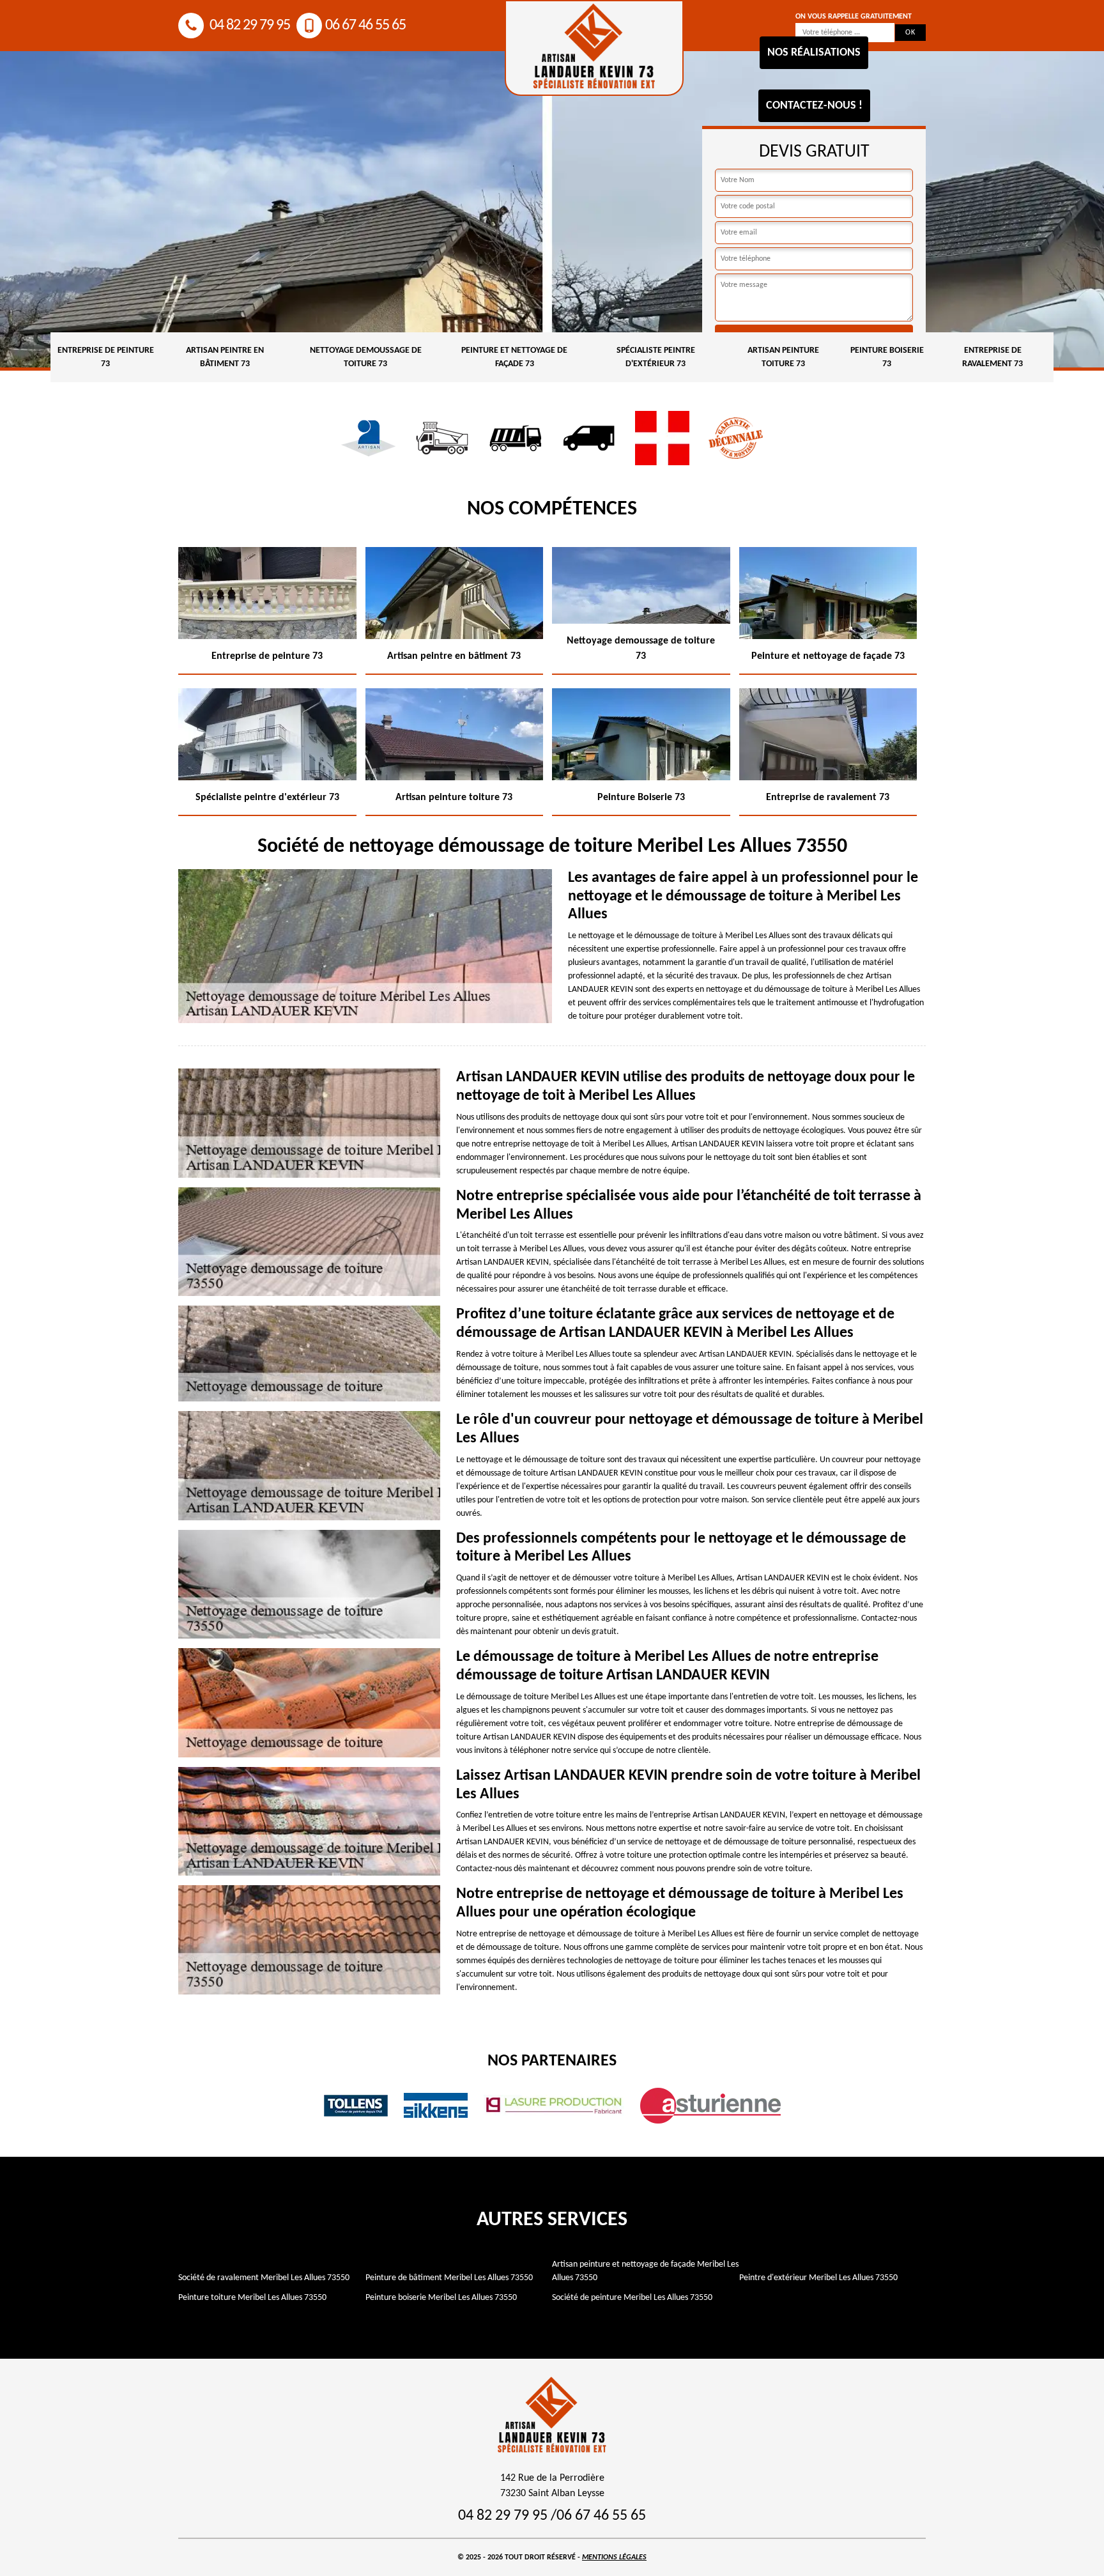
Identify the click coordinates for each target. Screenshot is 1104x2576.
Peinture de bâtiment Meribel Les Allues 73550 (449, 2278)
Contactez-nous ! (814, 106)
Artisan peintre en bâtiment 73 (225, 357)
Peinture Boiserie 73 (887, 357)
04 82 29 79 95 (249, 26)
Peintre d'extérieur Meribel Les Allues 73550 (818, 2278)
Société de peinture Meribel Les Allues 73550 (632, 2298)
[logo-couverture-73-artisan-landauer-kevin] (594, 48)
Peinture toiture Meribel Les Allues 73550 (252, 2298)
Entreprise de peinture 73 (106, 357)
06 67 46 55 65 (365, 26)
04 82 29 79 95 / (507, 2516)
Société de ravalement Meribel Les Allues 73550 (264, 2278)
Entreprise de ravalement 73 (993, 357)
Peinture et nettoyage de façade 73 (514, 357)
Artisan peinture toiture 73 (783, 357)
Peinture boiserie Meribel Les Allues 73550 (441, 2298)
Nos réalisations (814, 53)
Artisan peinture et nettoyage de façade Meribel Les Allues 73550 (645, 2271)
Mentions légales (614, 2557)
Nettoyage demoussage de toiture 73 (366, 357)
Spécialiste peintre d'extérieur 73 (656, 357)
